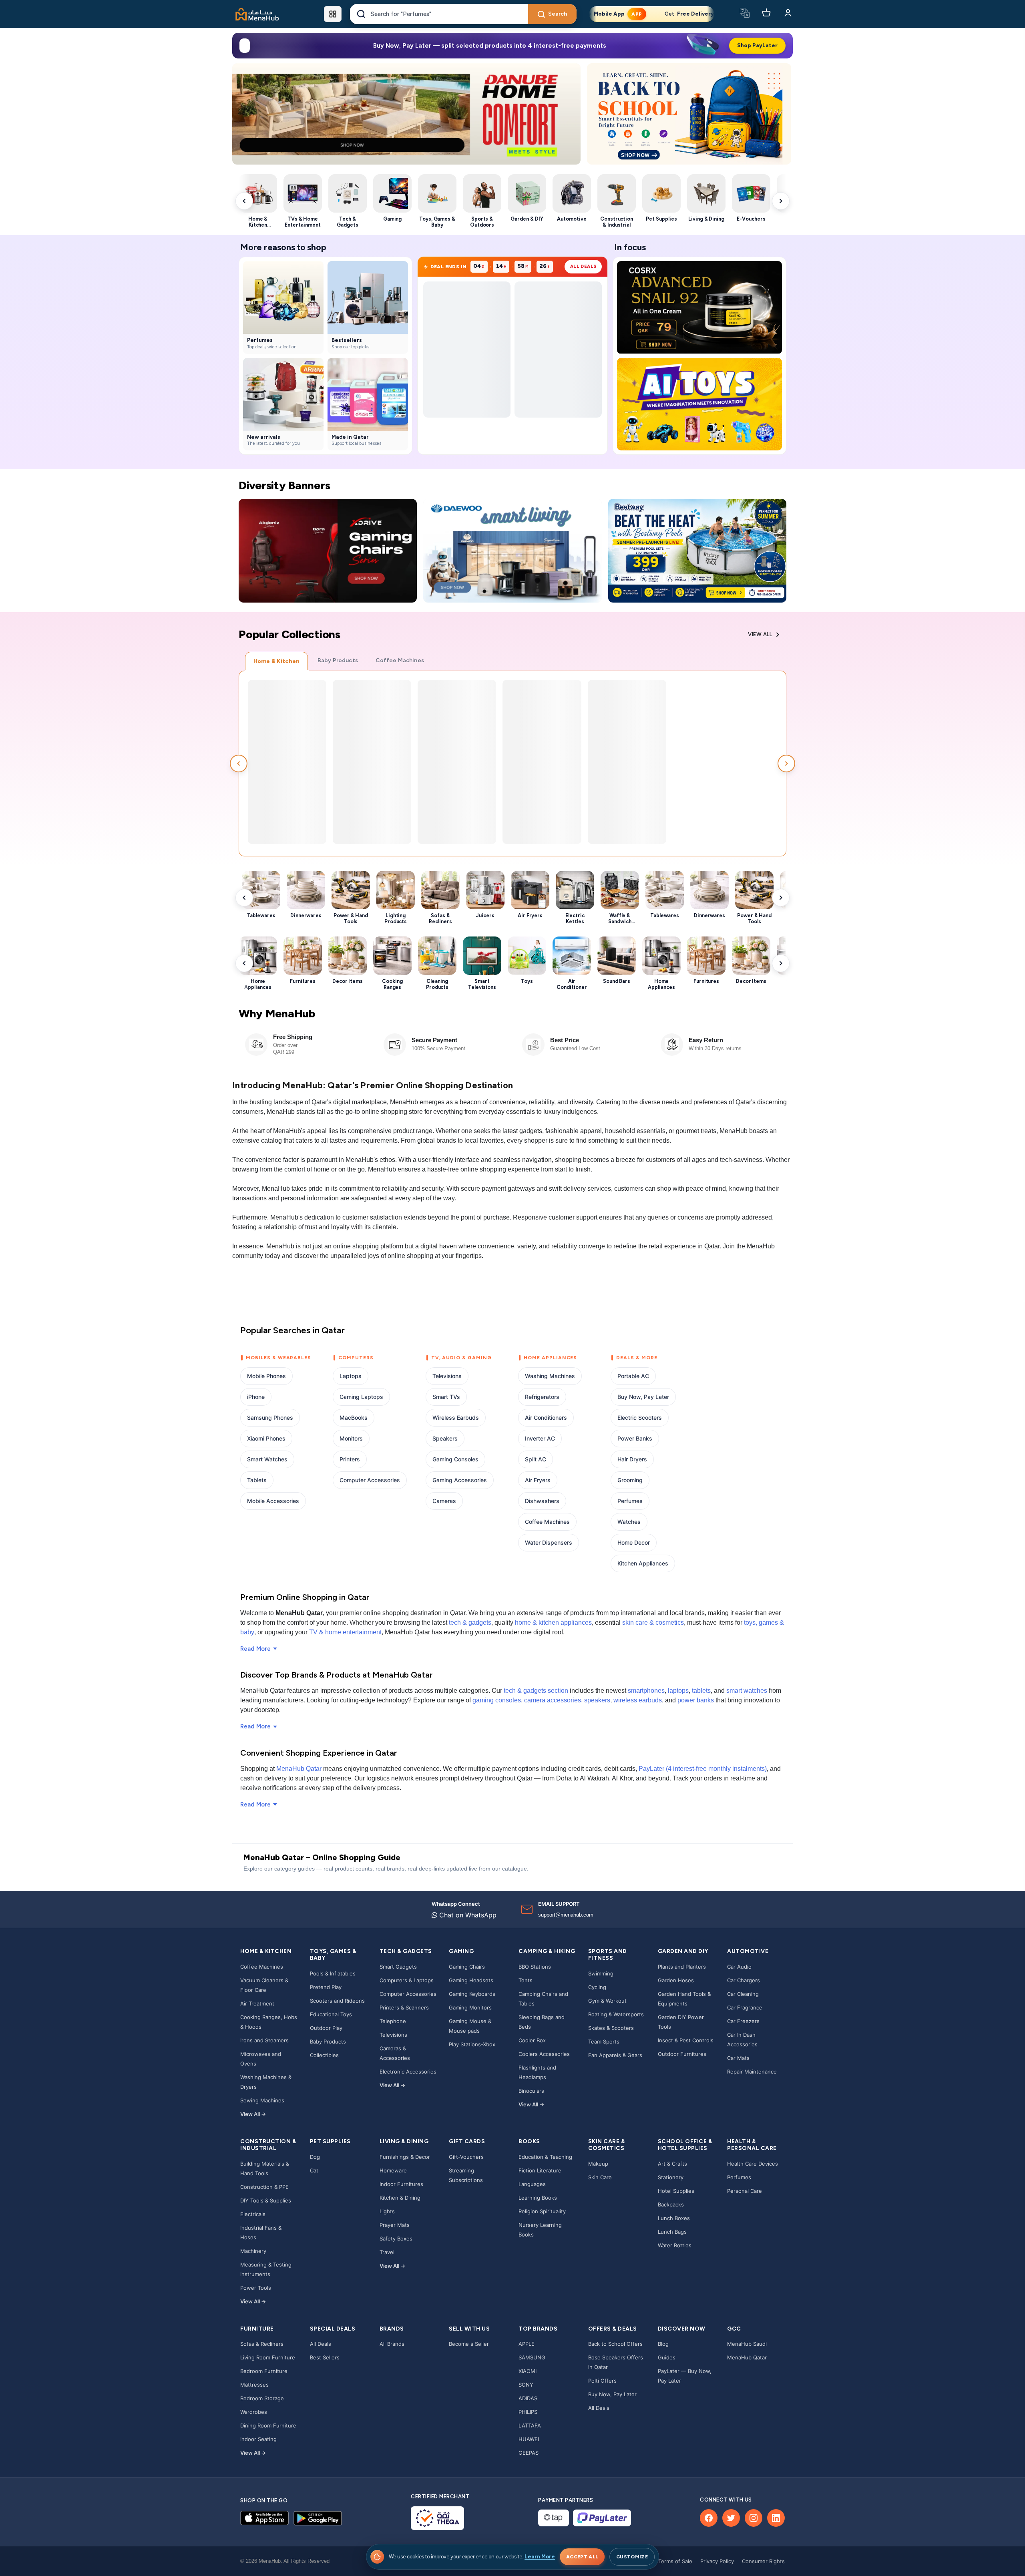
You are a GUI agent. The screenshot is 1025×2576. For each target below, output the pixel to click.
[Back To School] (689, 114)
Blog (663, 2344)
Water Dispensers (549, 1542)
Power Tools (256, 2288)
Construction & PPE (264, 2187)
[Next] (568, 114)
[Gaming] (328, 551)
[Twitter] (731, 2518)
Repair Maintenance (752, 2072)
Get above (629, 14)
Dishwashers (542, 1501)
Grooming (630, 1480)
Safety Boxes (396, 2238)
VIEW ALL (760, 634)
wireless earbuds (638, 1700)
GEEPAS (529, 2453)
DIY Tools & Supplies (266, 2200)
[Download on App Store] (264, 2518)
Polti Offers (602, 2381)
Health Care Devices (753, 2164)
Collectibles (324, 2055)
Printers (350, 1459)
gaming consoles (497, 1700)
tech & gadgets (470, 1623)
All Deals (321, 2344)
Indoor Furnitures (401, 2184)
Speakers (445, 1438)
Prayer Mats (395, 2225)
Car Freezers (743, 2021)
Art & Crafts (672, 2164)
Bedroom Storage (262, 2398)
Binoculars (531, 2091)
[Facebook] (709, 2518)
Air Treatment (257, 2003)
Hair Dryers (632, 1459)
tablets (701, 1691)
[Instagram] (754, 2518)
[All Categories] (333, 14)
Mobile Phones (266, 1376)
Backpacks (671, 2204)
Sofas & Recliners (262, 2344)
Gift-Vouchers (466, 2157)
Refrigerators (542, 1397)
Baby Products (328, 2042)
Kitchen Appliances (643, 1563)
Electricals (253, 2214)
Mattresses (254, 2385)
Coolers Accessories (544, 2054)
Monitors (351, 1438)
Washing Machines (550, 1376)
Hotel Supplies (676, 2191)
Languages (532, 2184)
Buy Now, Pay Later (643, 1397)
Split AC (536, 1459)
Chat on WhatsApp (467, 1915)
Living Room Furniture (268, 2357)
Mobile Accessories (273, 1501)
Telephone (393, 2021)
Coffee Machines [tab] (400, 660)
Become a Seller (469, 2344)
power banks (696, 1700)
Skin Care (600, 2177)
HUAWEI (529, 2439)
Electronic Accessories (408, 2072)
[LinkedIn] (776, 2518)
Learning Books (538, 2198)
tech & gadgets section (536, 1691)
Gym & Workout (607, 2001)
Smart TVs (446, 1397)
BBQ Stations (535, 1967)
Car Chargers (744, 1980)
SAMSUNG (532, 2357)
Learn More (540, 2557)
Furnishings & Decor (405, 2157)
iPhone (256, 1397)
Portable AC (633, 1376)
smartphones (646, 1691)
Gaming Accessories (460, 1480)
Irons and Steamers (264, 2040)
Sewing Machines (262, 2100)
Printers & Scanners (404, 2007)
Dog (315, 2157)
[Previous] (245, 114)
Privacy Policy (717, 2561)
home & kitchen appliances (553, 1623)
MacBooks (354, 1418)
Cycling (597, 1987)
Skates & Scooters (611, 2028)
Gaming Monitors (470, 2007)
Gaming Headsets (471, 1980)
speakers (597, 1700)
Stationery (671, 2177)
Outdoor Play (326, 2028)
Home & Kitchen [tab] (276, 661)
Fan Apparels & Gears (615, 2055)
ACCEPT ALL (582, 2557)
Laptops (351, 1376)
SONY (526, 2385)
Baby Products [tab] (338, 660)
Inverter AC (540, 1438)
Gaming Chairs (467, 1967)
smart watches (747, 1691)
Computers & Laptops (407, 1980)
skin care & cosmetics (653, 1623)
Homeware (393, 2170)
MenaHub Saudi (747, 2344)
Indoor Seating (258, 2439)
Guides (667, 2357)
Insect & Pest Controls (686, 2040)
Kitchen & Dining (400, 2198)
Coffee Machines (547, 1522)
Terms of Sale (675, 2561)
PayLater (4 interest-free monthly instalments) (703, 1769)
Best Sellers (325, 2357)
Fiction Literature (540, 2170)
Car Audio (739, 1967)
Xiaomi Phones (266, 1438)
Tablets (257, 1480)
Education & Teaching (545, 2157)
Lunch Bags (672, 2232)
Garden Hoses (676, 1980)
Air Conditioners (546, 1418)
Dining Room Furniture (268, 2425)
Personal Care (745, 2191)
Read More (255, 1649)
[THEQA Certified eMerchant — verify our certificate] (437, 2518)
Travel (387, 2252)
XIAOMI (528, 2371)
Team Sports (604, 2042)
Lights (387, 2211)
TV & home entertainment (345, 1632)
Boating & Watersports (616, 2014)
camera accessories (553, 1700)
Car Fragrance (745, 2007)
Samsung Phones (270, 1418)
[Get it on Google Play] (318, 2518)
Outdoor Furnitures (682, 2054)
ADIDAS (528, 2398)
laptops (678, 1691)
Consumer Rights (763, 2561)
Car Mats (738, 2058)
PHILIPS (528, 2412)
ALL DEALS (583, 266)
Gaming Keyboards (472, 1994)
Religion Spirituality (542, 2211)
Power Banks (635, 1438)
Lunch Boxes (674, 2218)
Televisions (447, 1376)
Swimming (601, 1973)
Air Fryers (538, 1480)
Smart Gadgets (398, 1967)
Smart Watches (267, 1459)
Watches (629, 1522)
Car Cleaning (743, 1994)
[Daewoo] (512, 551)
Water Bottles (675, 2245)
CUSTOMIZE (632, 2557)
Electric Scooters (640, 1418)
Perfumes (630, 1501)
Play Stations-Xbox (472, 2044)
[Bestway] (697, 551)
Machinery (253, 2251)
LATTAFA (530, 2425)
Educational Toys (331, 2014)
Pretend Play (326, 1987)
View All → (253, 2114)
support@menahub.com (566, 1915)
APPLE (527, 2344)
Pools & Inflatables (333, 1973)
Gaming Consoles (455, 1459)
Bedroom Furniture (264, 2371)
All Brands (392, 2344)
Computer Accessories (370, 1480)
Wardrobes (254, 2412)
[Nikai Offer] (406, 114)
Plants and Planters (682, 1967)
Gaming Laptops (361, 1397)
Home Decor (634, 1542)
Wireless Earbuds (456, 1418)
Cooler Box (532, 2040)
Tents (526, 1980)
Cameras (444, 1501)
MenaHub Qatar (299, 1769)
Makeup (598, 2164)
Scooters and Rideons (337, 2001)
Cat (314, 2170)
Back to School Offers (615, 2344)
